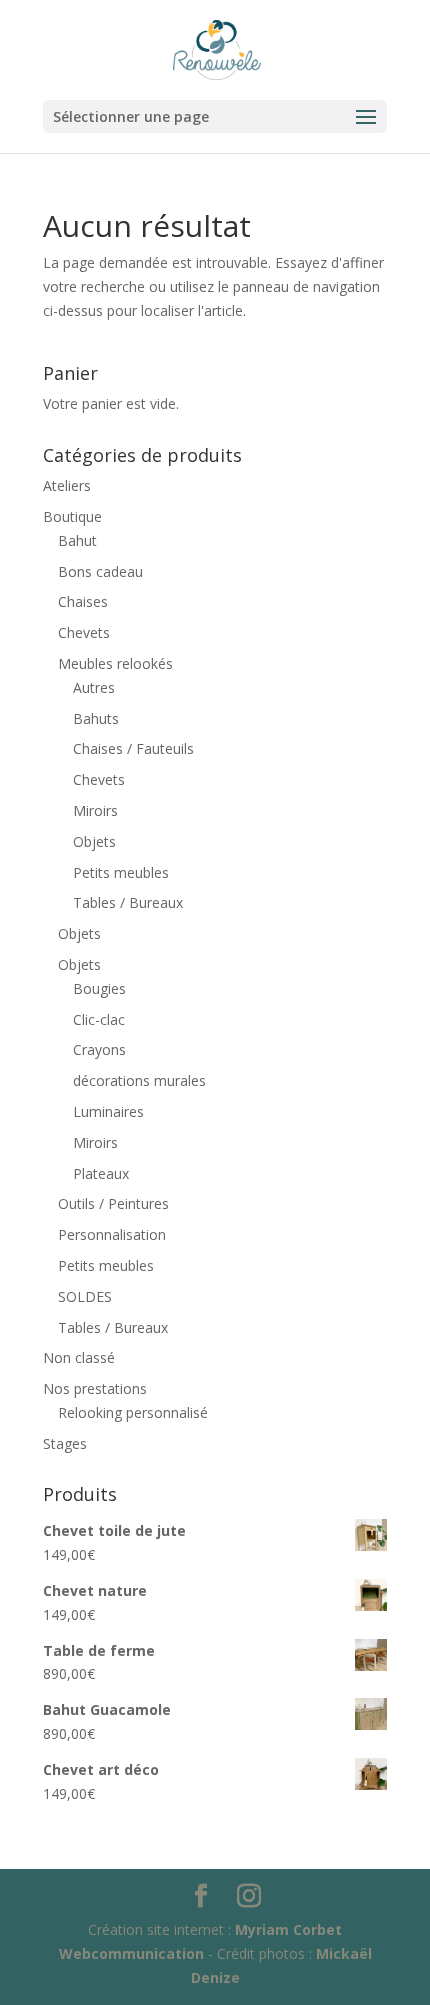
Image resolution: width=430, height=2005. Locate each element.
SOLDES (85, 1296)
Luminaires (108, 1111)
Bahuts (96, 718)
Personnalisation (112, 1234)
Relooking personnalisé (133, 1412)
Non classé (79, 1357)
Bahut (77, 540)
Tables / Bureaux (128, 902)
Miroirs (95, 810)
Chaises (83, 601)
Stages (65, 1443)
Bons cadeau (100, 571)
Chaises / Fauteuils (133, 748)
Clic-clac (99, 1019)
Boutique (72, 516)
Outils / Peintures (113, 1203)
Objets (94, 841)
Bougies (99, 988)
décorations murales (139, 1080)
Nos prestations (95, 1388)
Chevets (84, 632)
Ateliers (67, 485)
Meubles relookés (115, 663)
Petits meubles (121, 872)
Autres (94, 687)
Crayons (99, 1049)
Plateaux (101, 1173)
